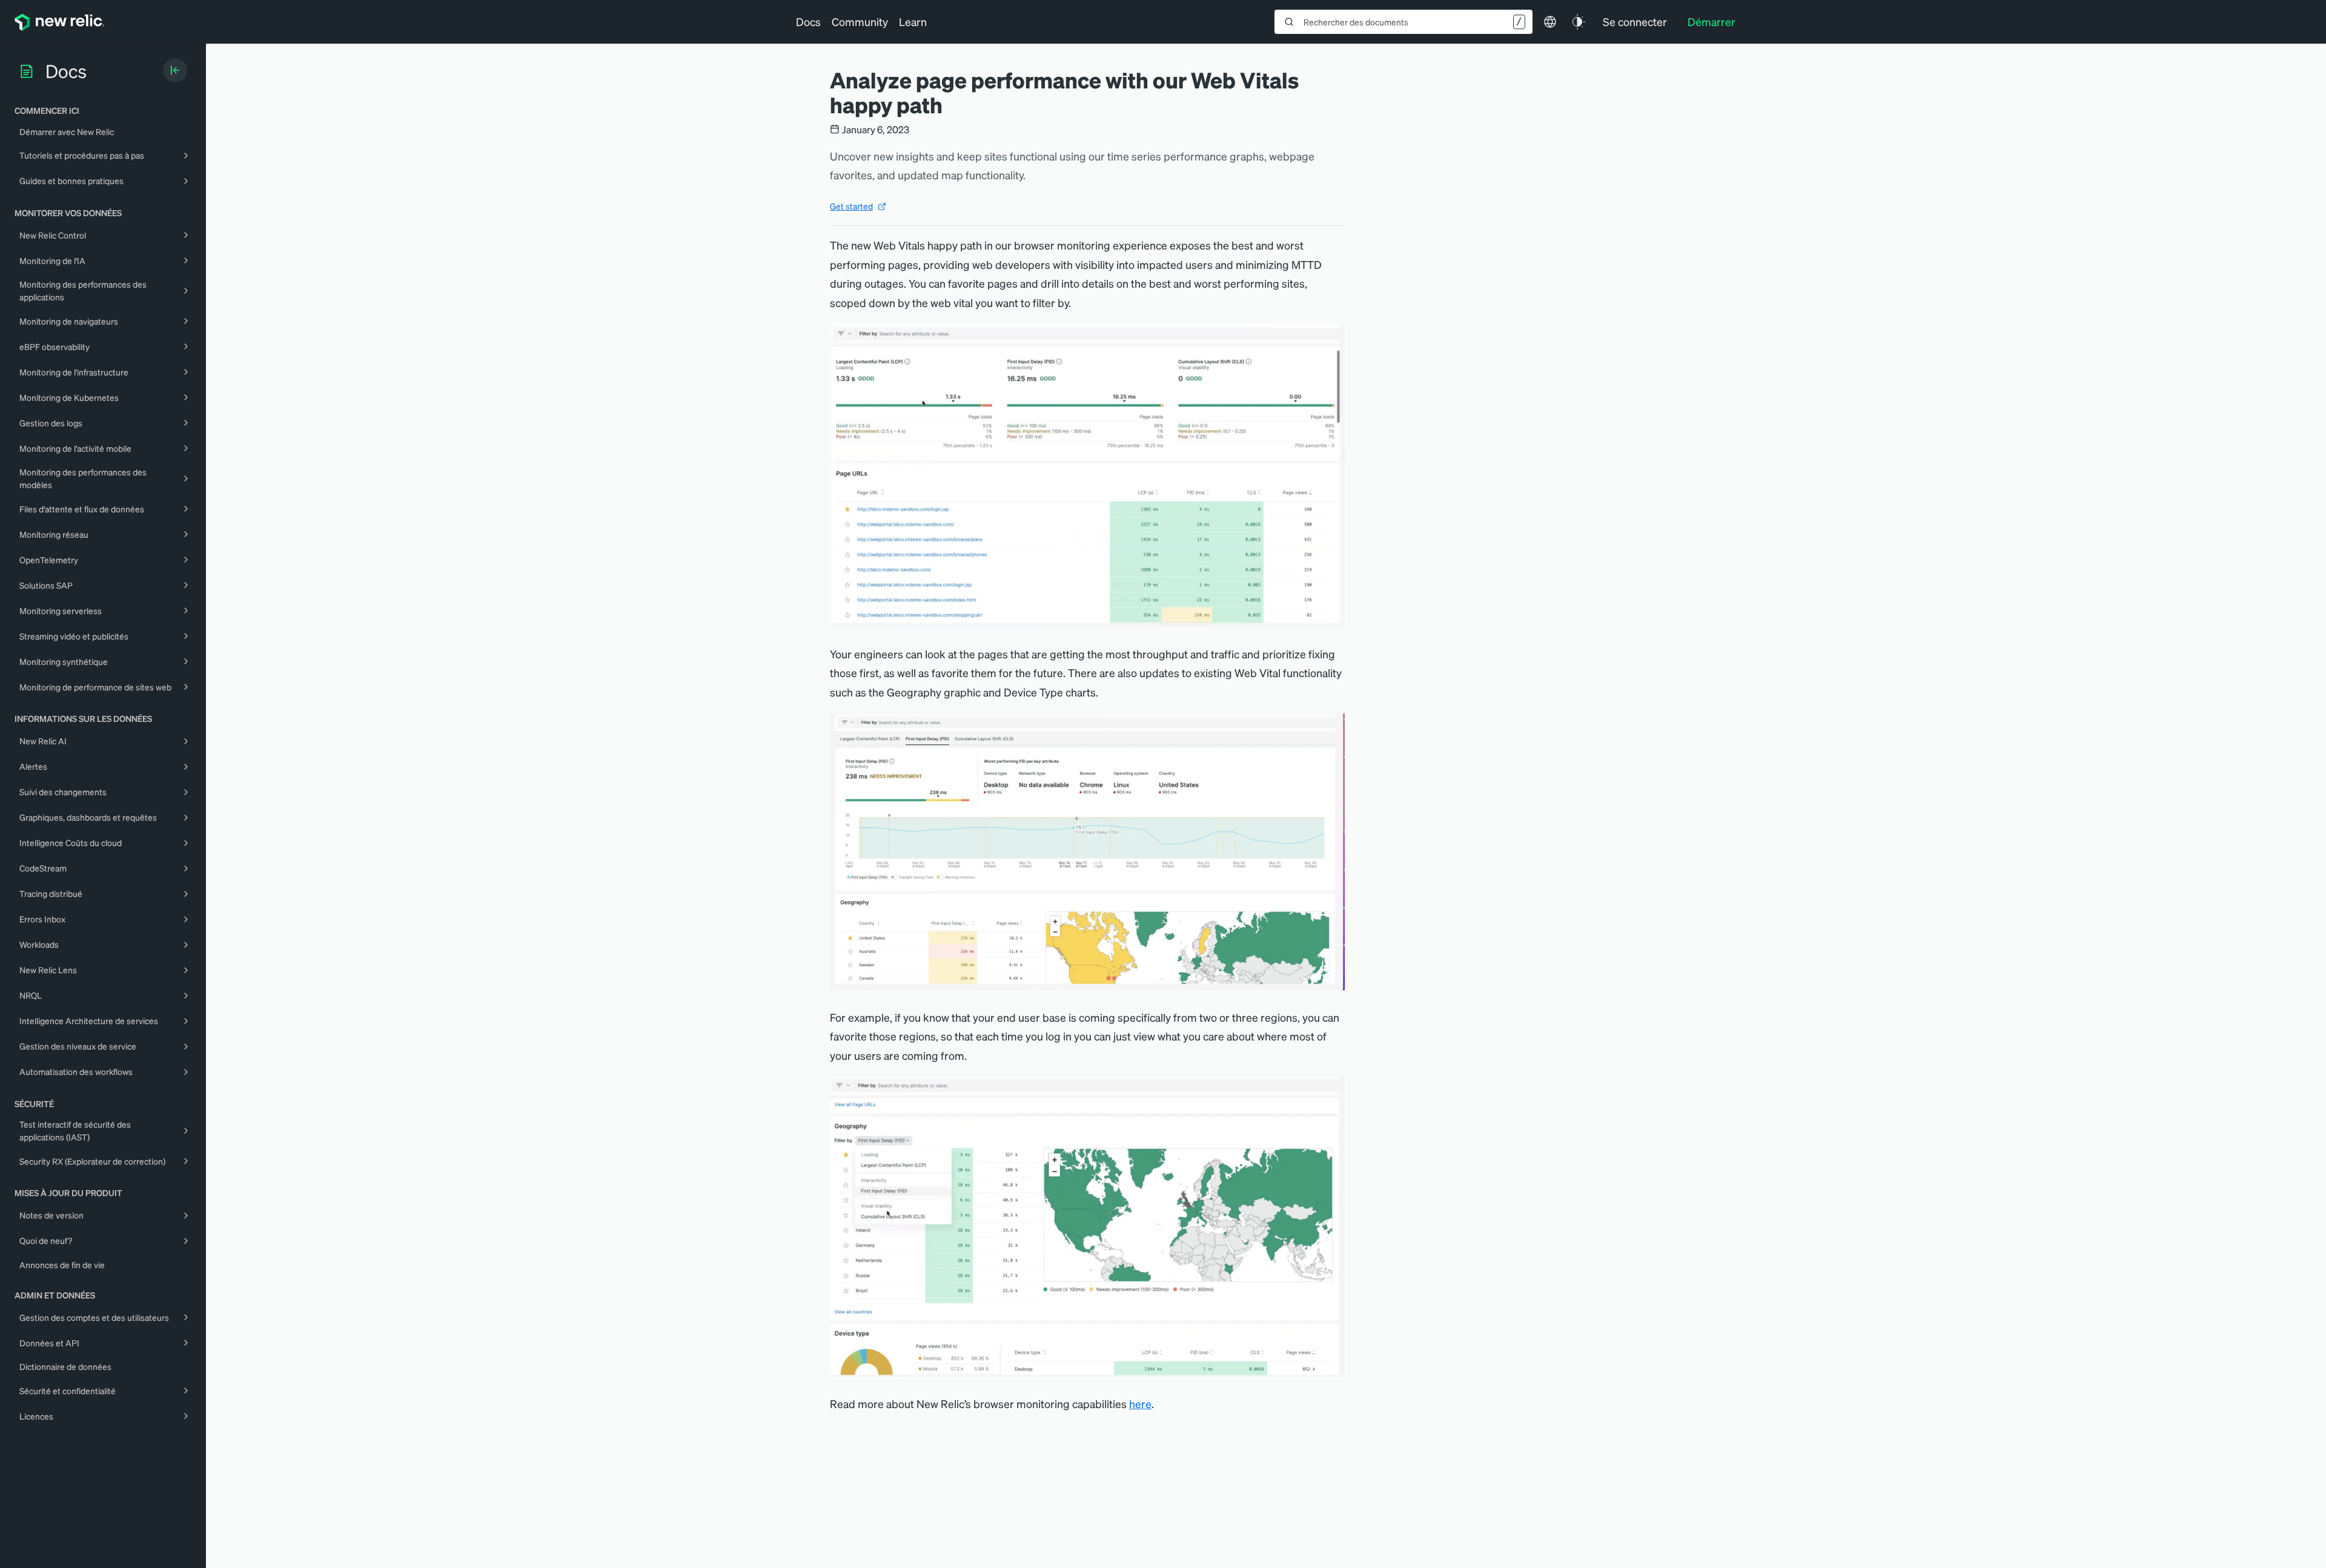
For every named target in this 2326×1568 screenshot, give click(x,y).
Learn (913, 22)
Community (860, 22)
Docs (808, 22)
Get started (851, 206)
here (1140, 1404)
